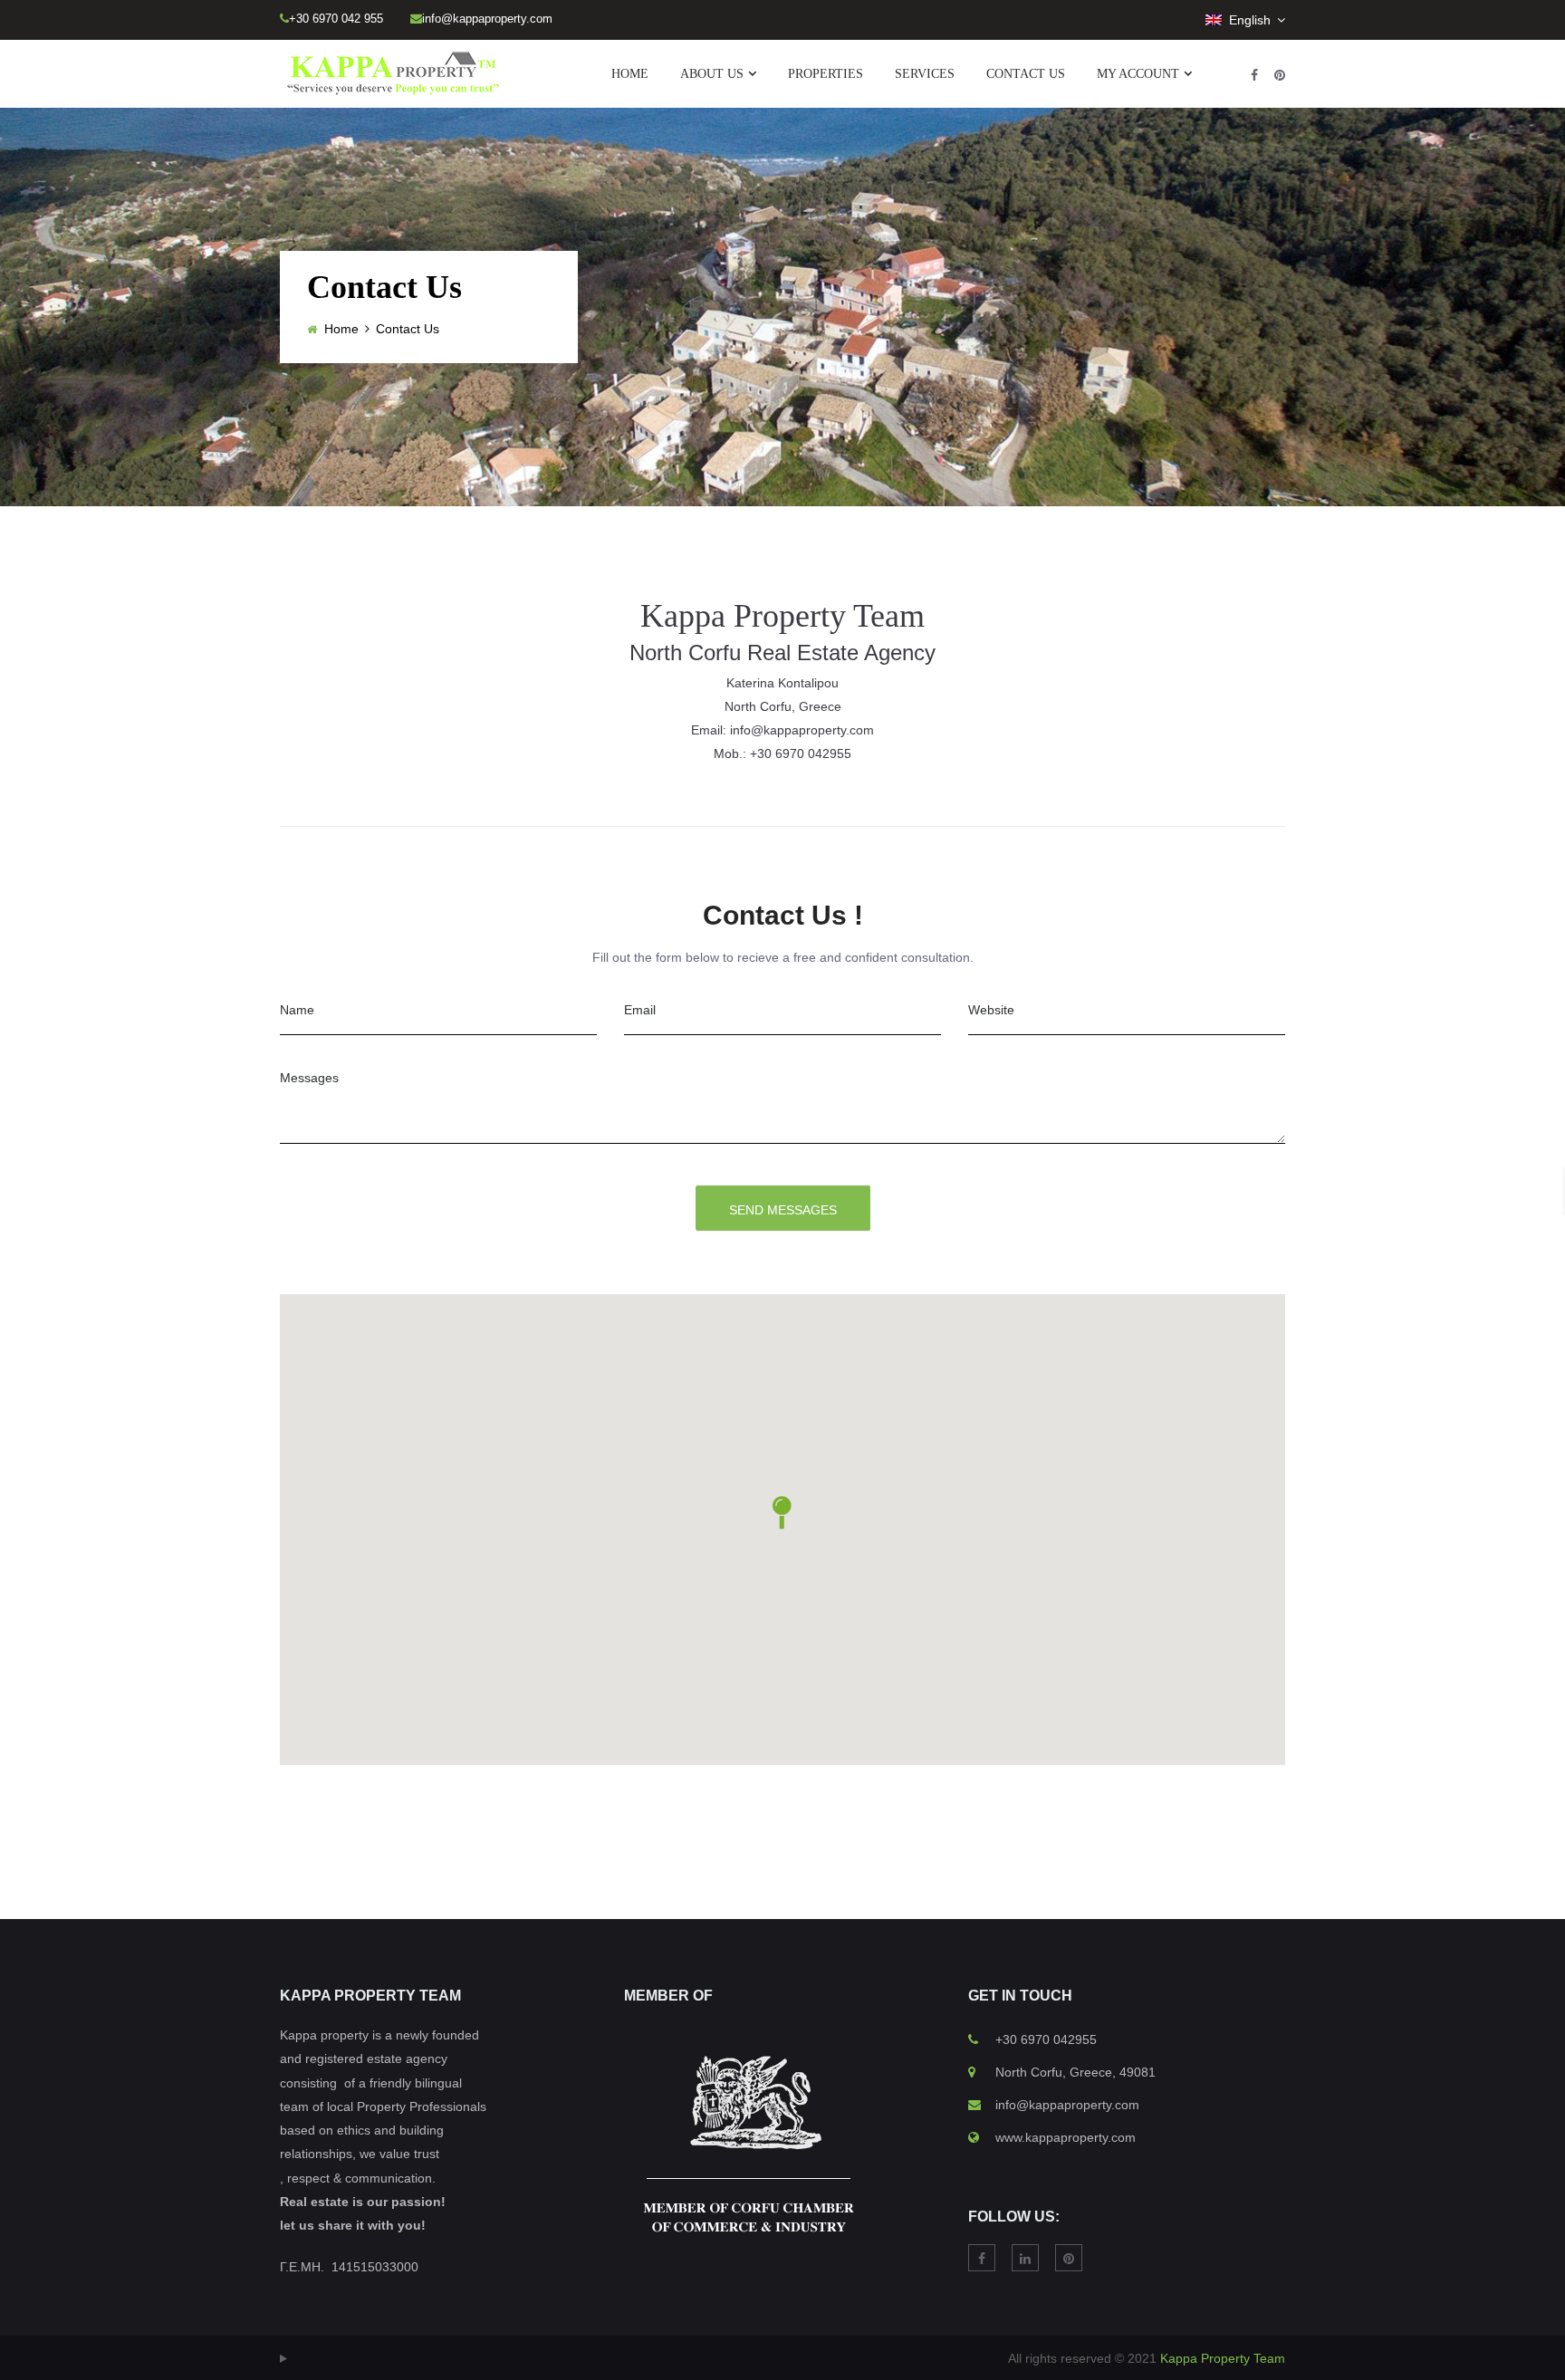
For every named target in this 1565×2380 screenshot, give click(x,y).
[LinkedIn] (1025, 2258)
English (1248, 20)
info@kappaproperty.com (1067, 2105)
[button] (782, 1513)
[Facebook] (1254, 75)
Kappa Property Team (1223, 2358)
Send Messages (783, 1210)
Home (341, 329)
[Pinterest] (1280, 75)
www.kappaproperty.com (1066, 2137)
